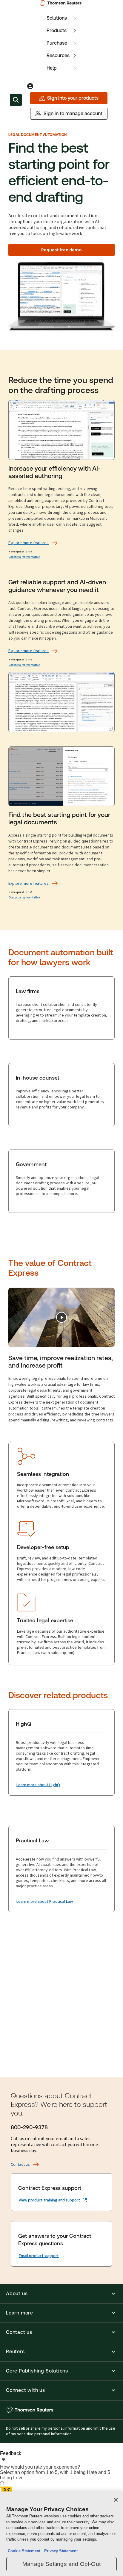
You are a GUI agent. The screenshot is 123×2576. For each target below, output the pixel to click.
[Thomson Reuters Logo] (62, 3)
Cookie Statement (24, 2551)
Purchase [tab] (57, 43)
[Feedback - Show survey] (4, 2460)
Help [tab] (52, 68)
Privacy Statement (60, 2551)
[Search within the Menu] (16, 100)
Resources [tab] (58, 55)
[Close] (116, 2500)
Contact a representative (24, 557)
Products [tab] (57, 30)
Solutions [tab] (57, 18)
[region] (61, 2534)
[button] (61, 2294)
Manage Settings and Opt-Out (61, 2564)
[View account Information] (30, 86)
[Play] (61, 1317)
